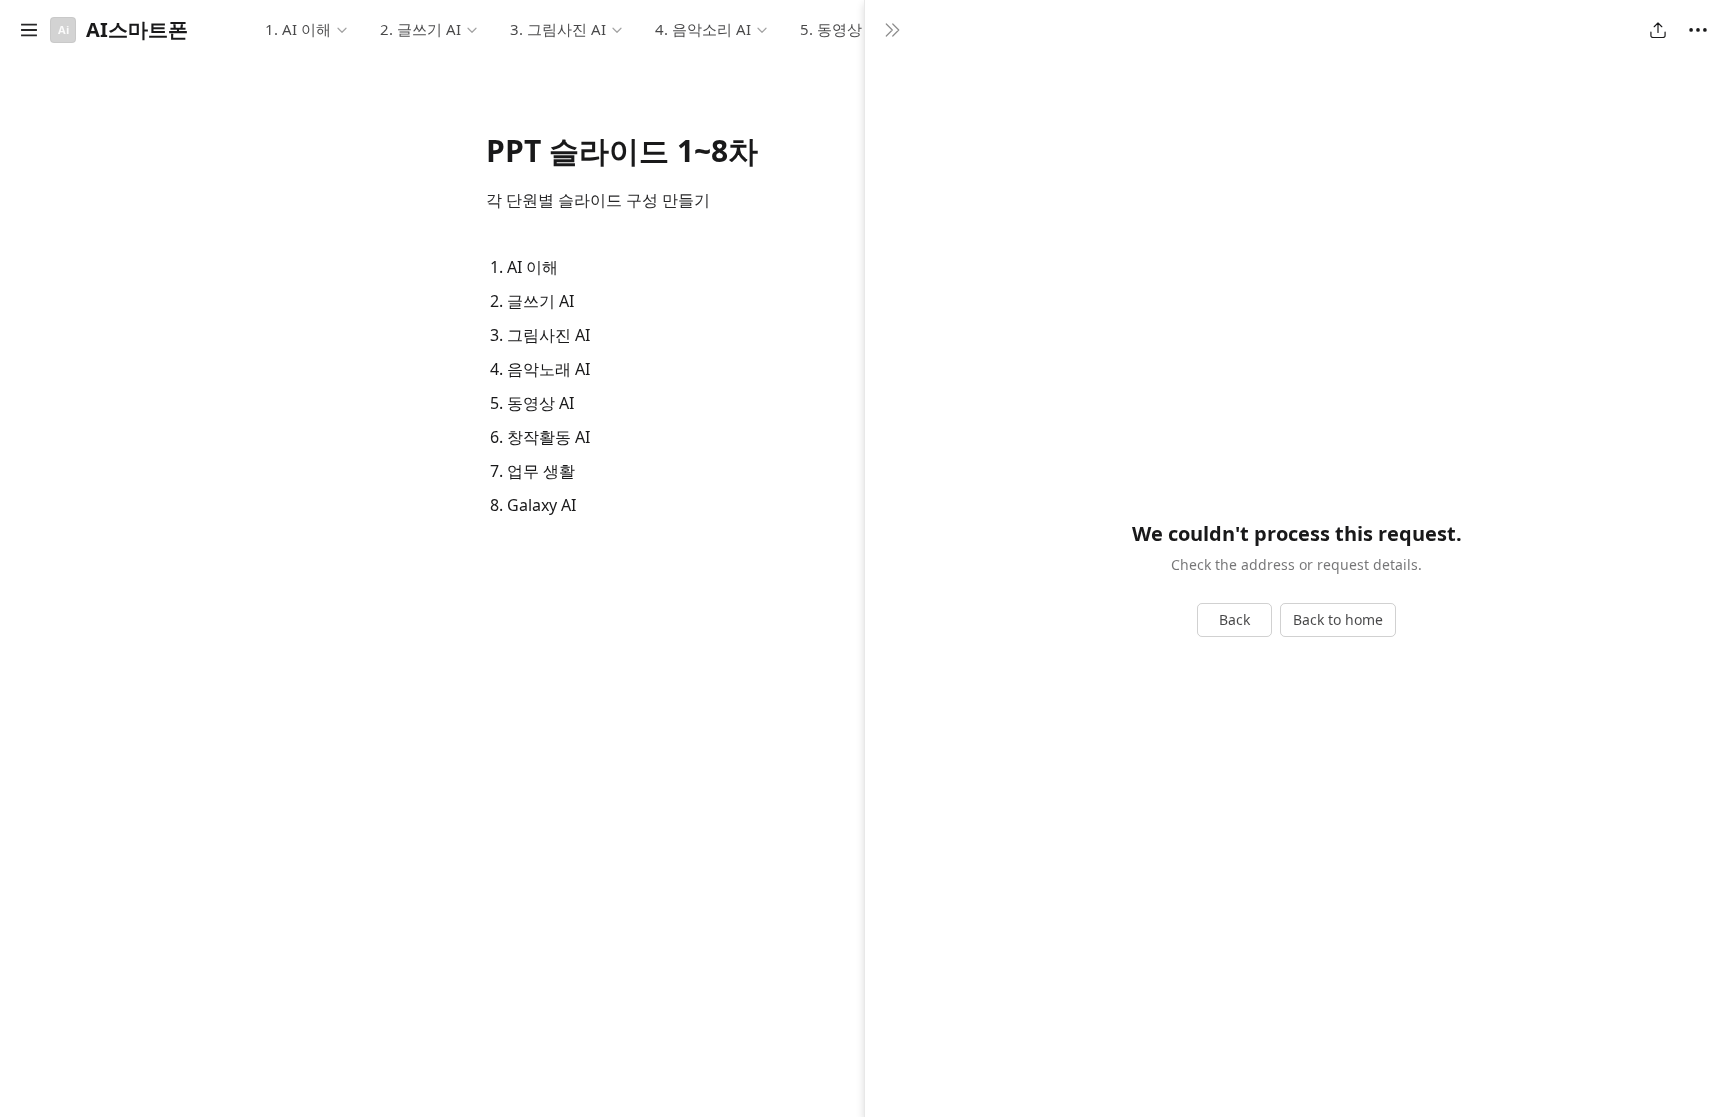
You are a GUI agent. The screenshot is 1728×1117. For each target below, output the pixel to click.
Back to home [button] (1338, 619)
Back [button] (1234, 619)
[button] (29, 30)
